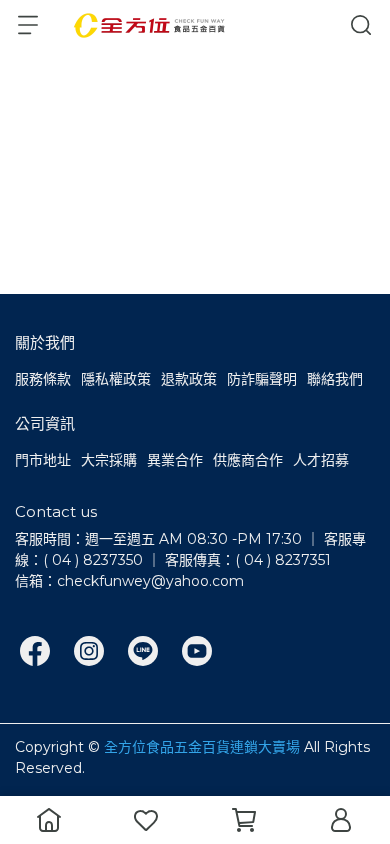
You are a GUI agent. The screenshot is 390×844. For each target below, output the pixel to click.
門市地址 (43, 460)
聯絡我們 (335, 379)
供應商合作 (248, 460)
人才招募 (321, 460)
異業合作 (175, 460)
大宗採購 (109, 460)
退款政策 (189, 379)
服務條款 (43, 379)
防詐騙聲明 (262, 379)
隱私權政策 (116, 379)
